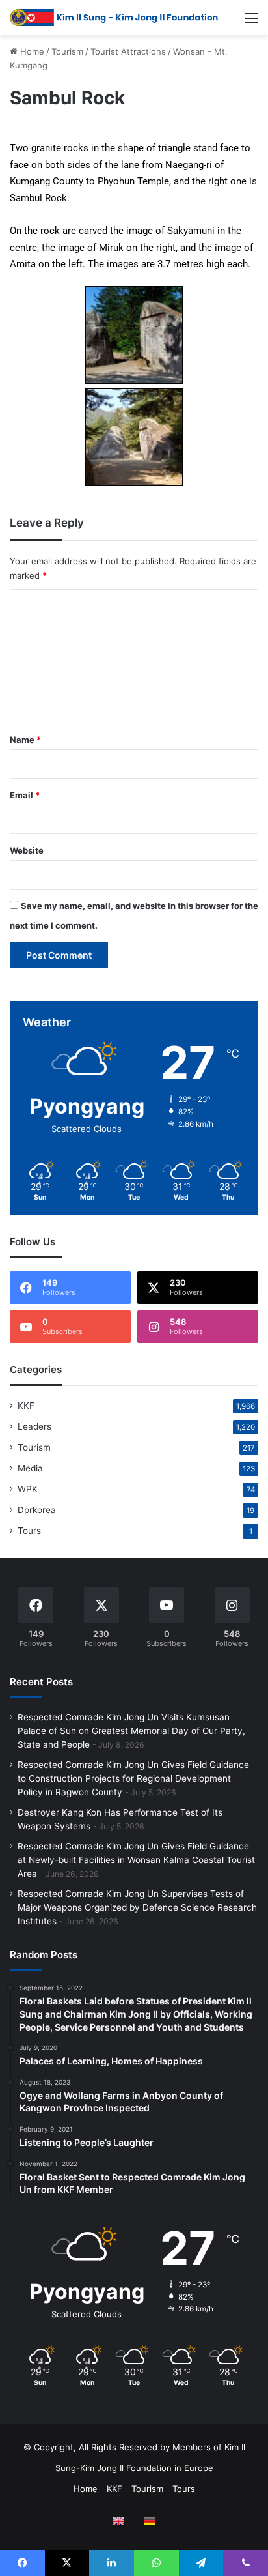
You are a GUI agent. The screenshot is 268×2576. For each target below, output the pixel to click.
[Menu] (252, 22)
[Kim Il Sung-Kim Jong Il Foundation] (114, 18)
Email (25, 795)
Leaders (34, 1426)
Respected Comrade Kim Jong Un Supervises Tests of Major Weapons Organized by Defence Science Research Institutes (137, 1907)
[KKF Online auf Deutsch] (150, 2521)
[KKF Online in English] (118, 2521)
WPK (28, 1489)
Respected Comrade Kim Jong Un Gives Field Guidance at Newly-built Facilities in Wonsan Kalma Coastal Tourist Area (136, 1860)
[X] (67, 2563)
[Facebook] (22, 2563)
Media (30, 1468)
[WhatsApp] (156, 2563)
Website (27, 850)
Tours (29, 1531)
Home (31, 51)
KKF (26, 1406)
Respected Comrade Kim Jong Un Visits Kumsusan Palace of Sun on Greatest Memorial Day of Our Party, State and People (131, 1731)
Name (25, 740)
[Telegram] (201, 2563)
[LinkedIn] (112, 2563)
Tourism (67, 51)
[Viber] (246, 2563)
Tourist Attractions (128, 51)
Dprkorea (37, 1510)
